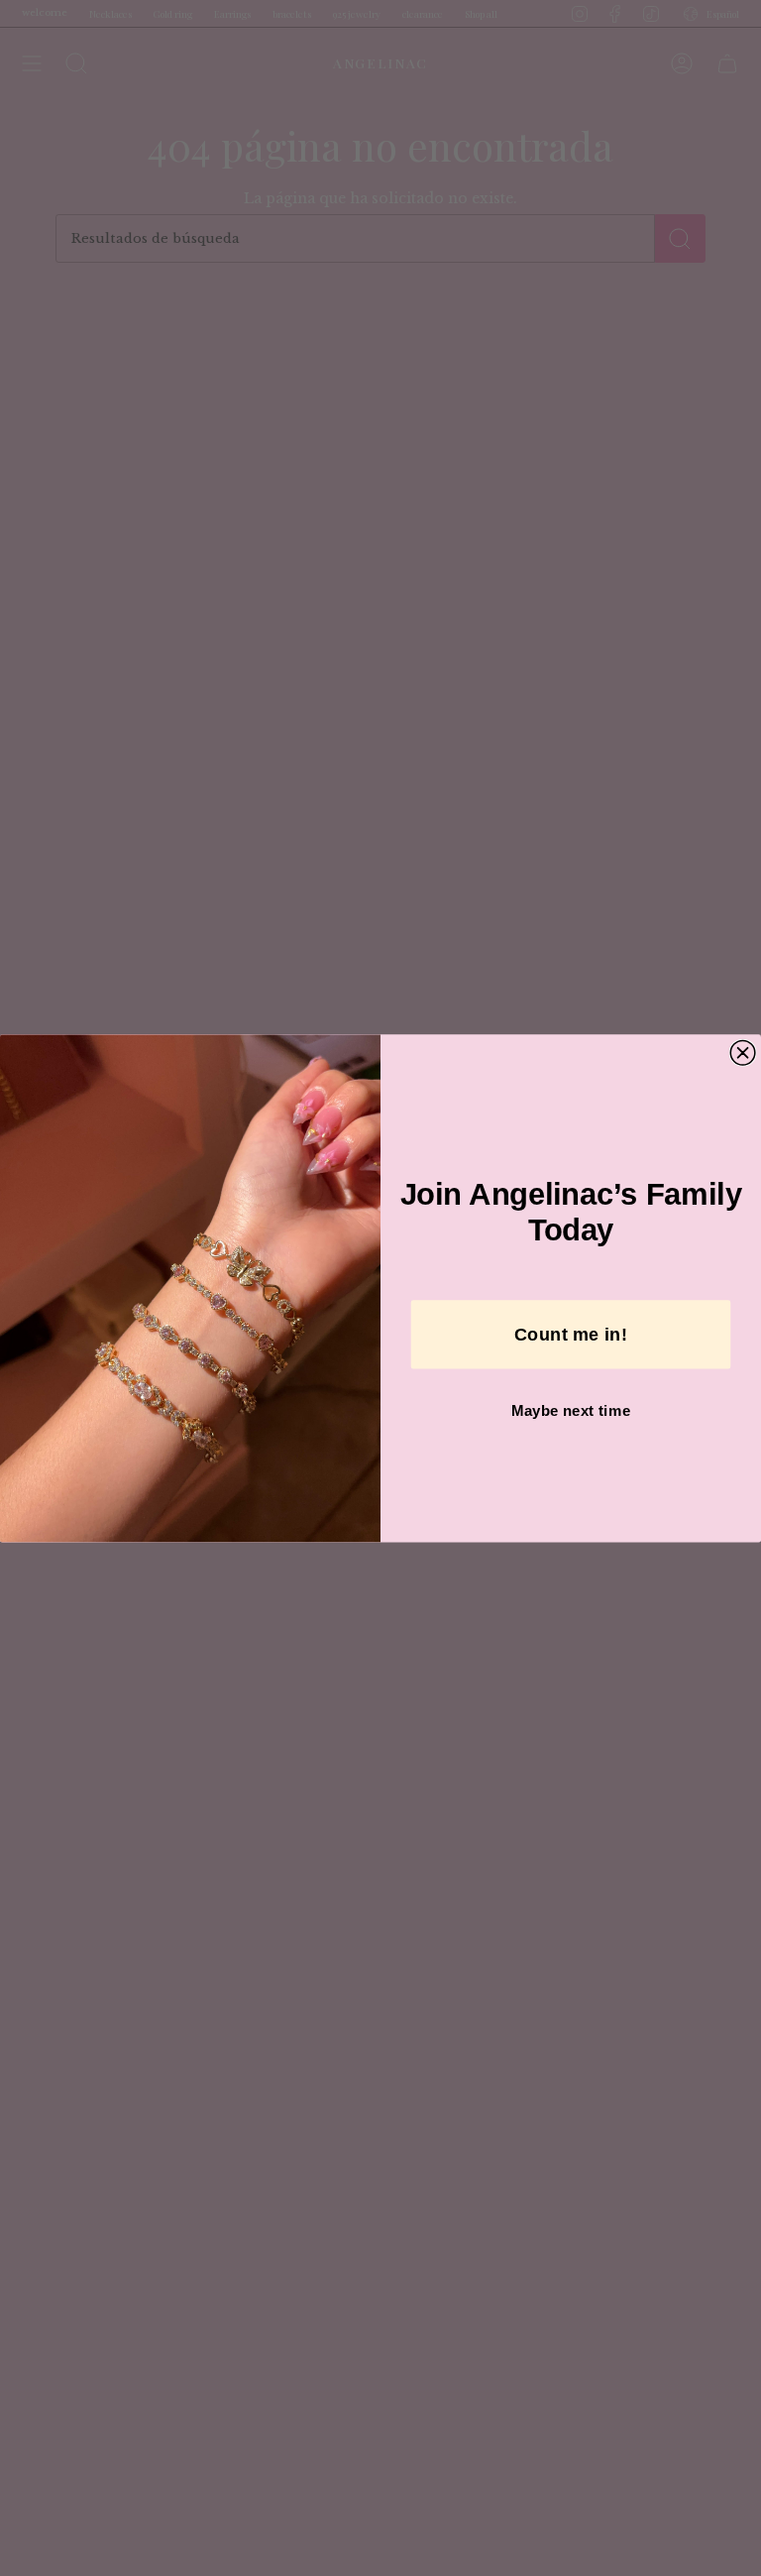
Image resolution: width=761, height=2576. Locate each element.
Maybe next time (571, 1410)
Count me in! (571, 1334)
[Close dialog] (743, 1053)
